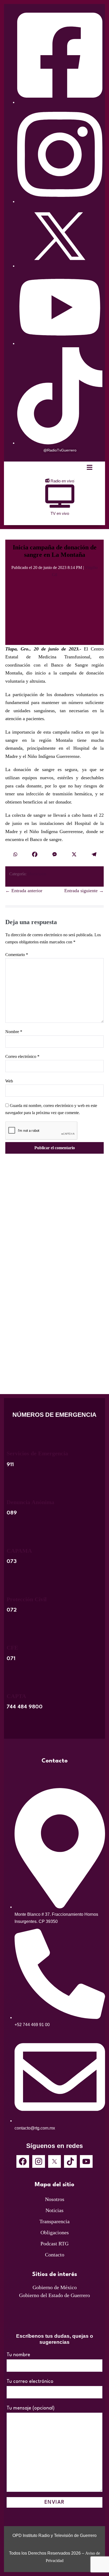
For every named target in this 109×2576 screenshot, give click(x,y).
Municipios (37, 874)
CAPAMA (19, 1551)
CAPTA (16, 1696)
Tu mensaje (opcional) (31, 2408)
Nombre (14, 1032)
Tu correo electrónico (30, 2382)
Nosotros (55, 2199)
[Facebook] (35, 855)
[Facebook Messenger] (54, 855)
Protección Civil (27, 1599)
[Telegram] (94, 855)
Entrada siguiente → (84, 891)
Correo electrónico (22, 1056)
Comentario (17, 955)
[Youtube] (86, 2161)
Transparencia (54, 2221)
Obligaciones (55, 2232)
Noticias (54, 2210)
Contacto (55, 2255)
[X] (74, 855)
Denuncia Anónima (30, 1502)
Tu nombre (18, 2355)
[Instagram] (39, 2161)
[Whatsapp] (15, 855)
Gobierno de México (55, 2287)
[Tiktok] (70, 2161)
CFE (12, 1648)
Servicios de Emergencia (37, 1453)
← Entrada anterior (24, 891)
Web (9, 1081)
